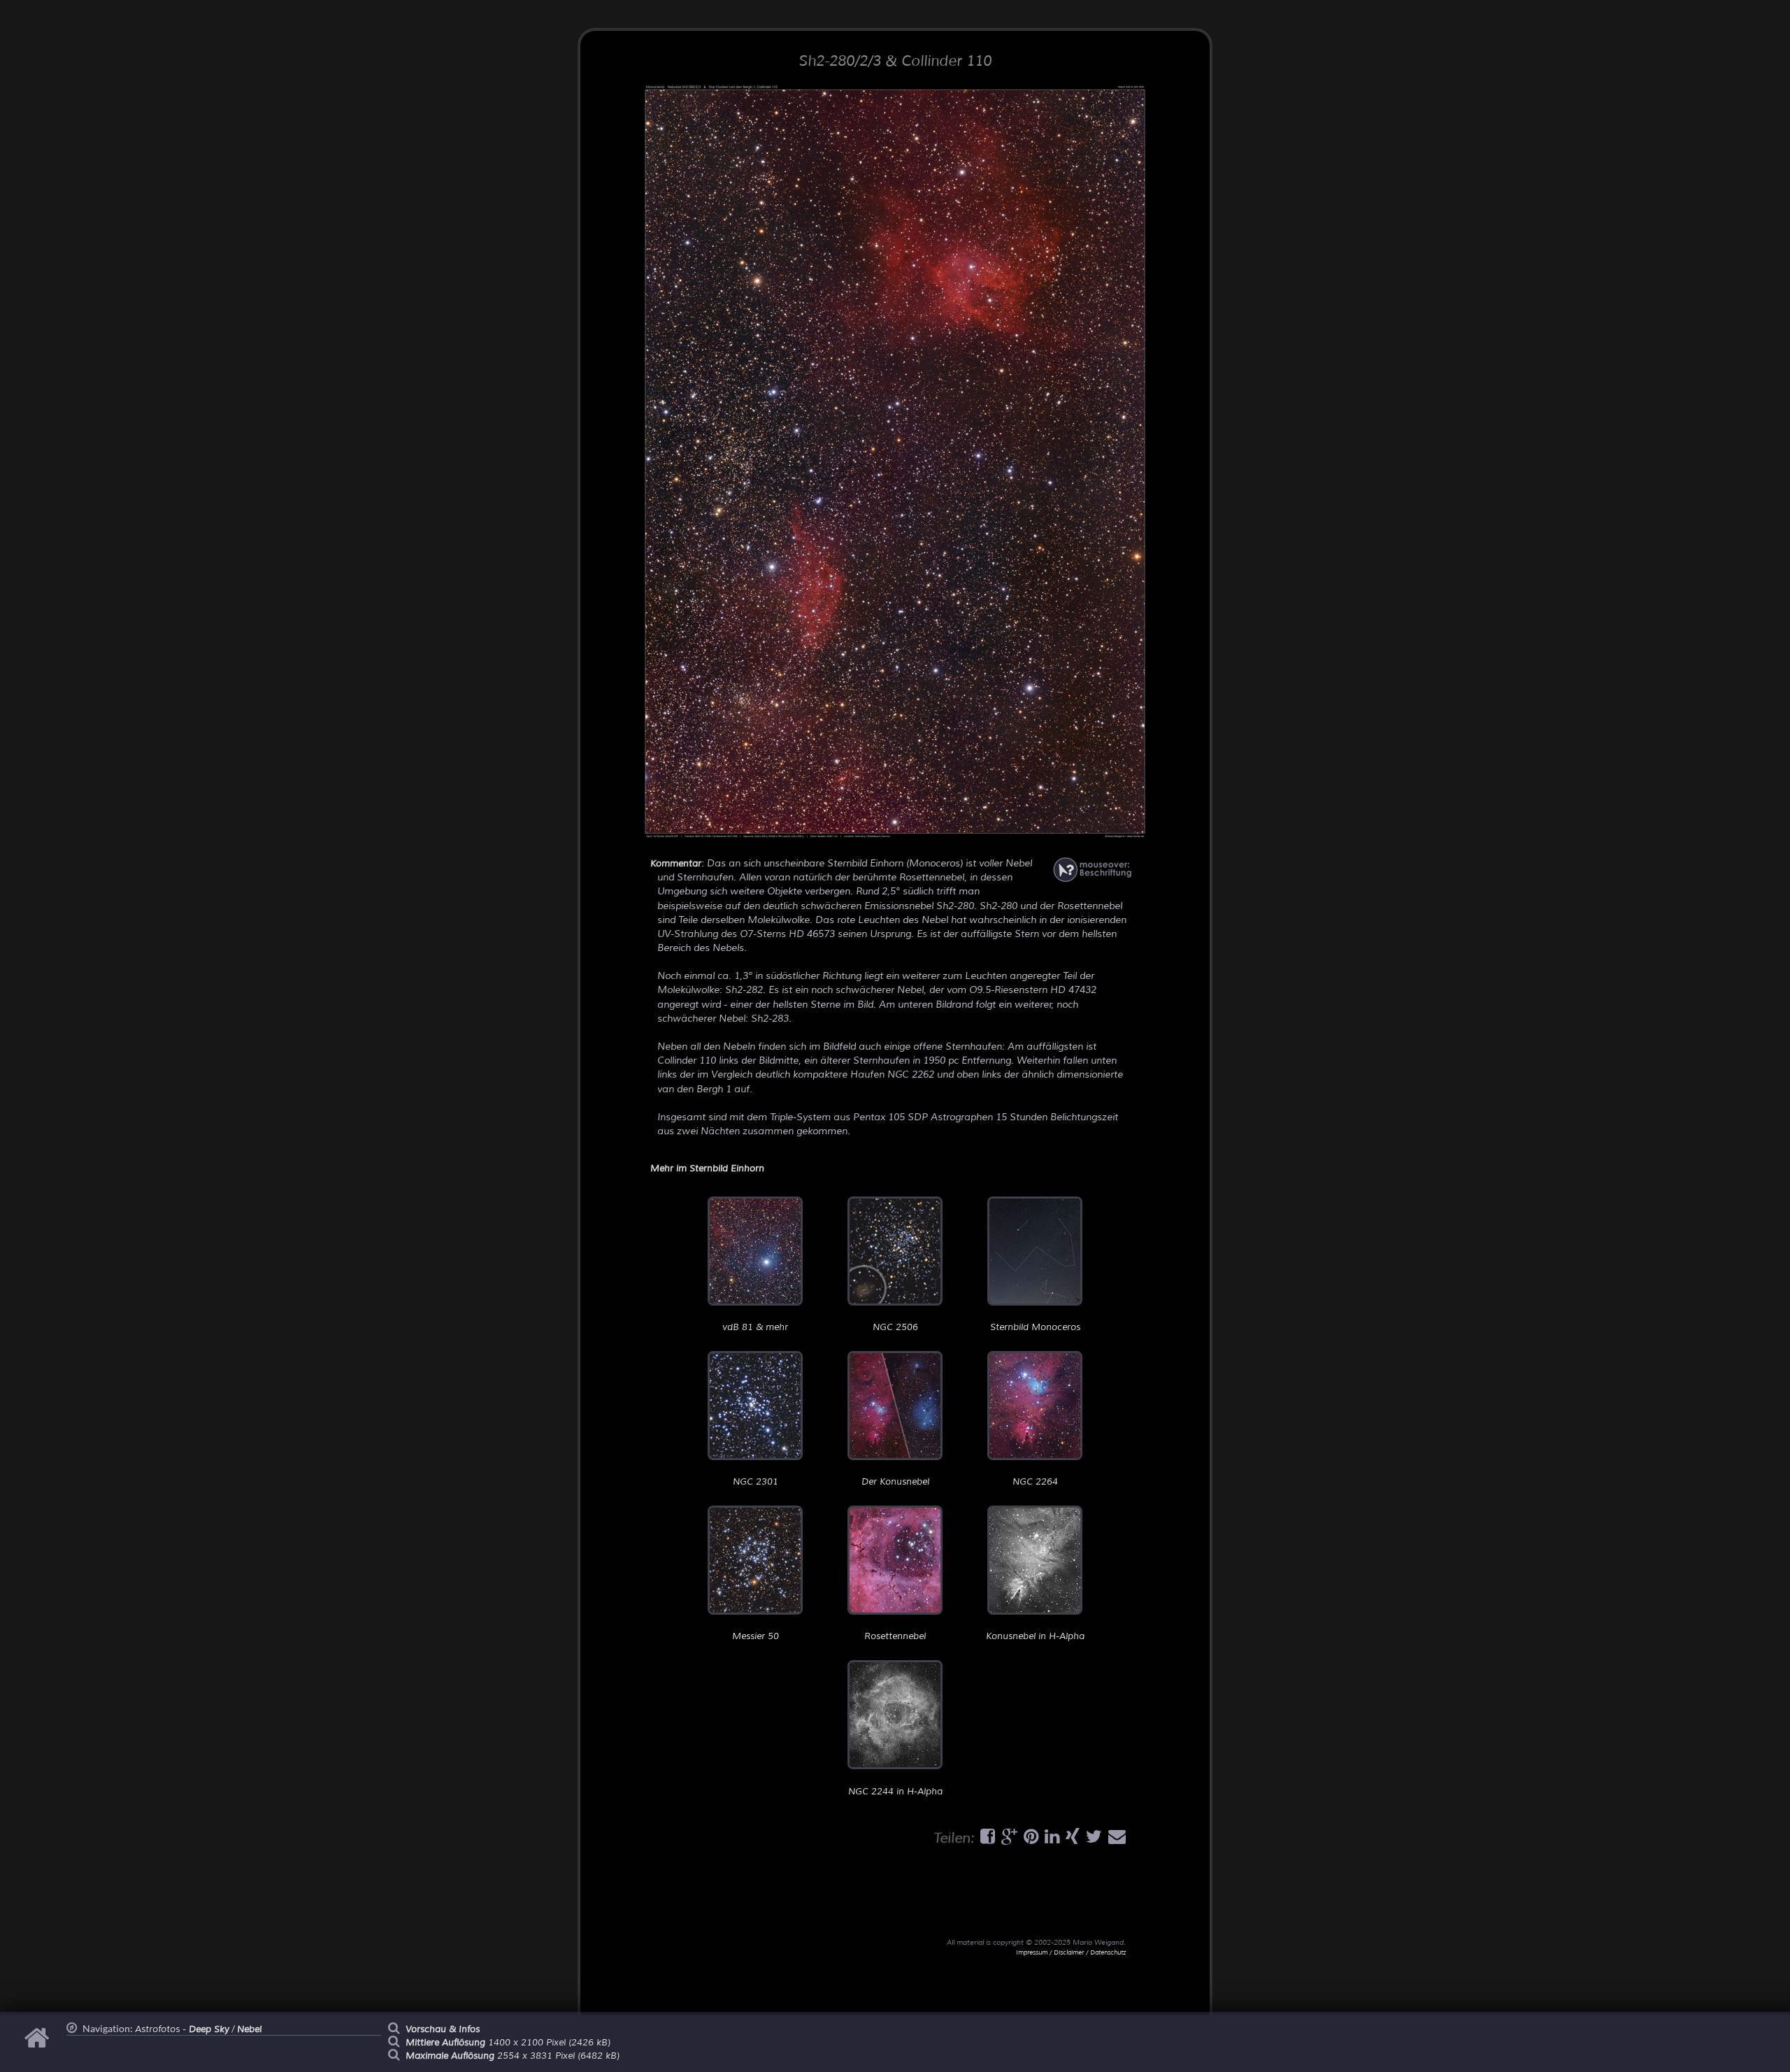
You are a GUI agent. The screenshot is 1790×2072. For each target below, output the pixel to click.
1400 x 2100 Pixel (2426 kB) (508, 2043)
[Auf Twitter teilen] (1092, 1840)
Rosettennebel (895, 1636)
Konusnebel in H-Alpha (1035, 1636)
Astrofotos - (182, 2029)
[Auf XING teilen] (1071, 1840)
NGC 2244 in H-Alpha (895, 1791)
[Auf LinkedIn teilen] (1050, 1840)
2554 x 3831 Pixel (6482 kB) (513, 2056)
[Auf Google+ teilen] (1008, 1840)
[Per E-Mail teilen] (1115, 1840)
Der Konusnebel (895, 1482)
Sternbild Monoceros (1035, 1327)
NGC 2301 (756, 1482)
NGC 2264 (1035, 1482)
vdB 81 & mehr (755, 1327)
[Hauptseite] (39, 2045)
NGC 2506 (895, 1327)
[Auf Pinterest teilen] (1029, 1840)
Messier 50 (756, 1636)
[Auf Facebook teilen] (986, 1840)
